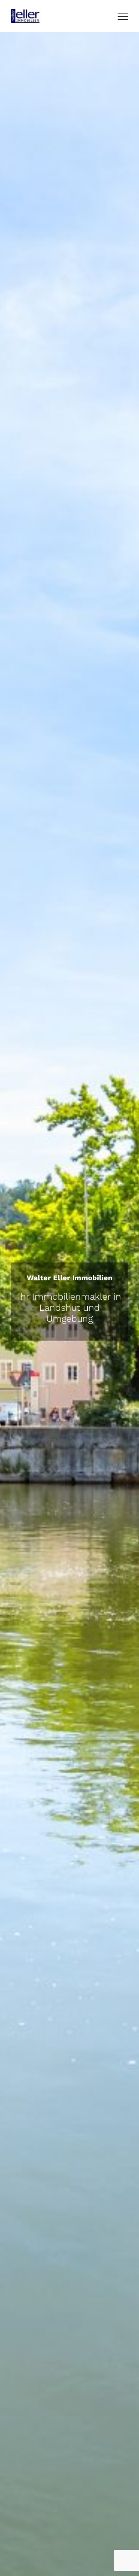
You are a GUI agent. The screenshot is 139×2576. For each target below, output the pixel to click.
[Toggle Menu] (123, 17)
